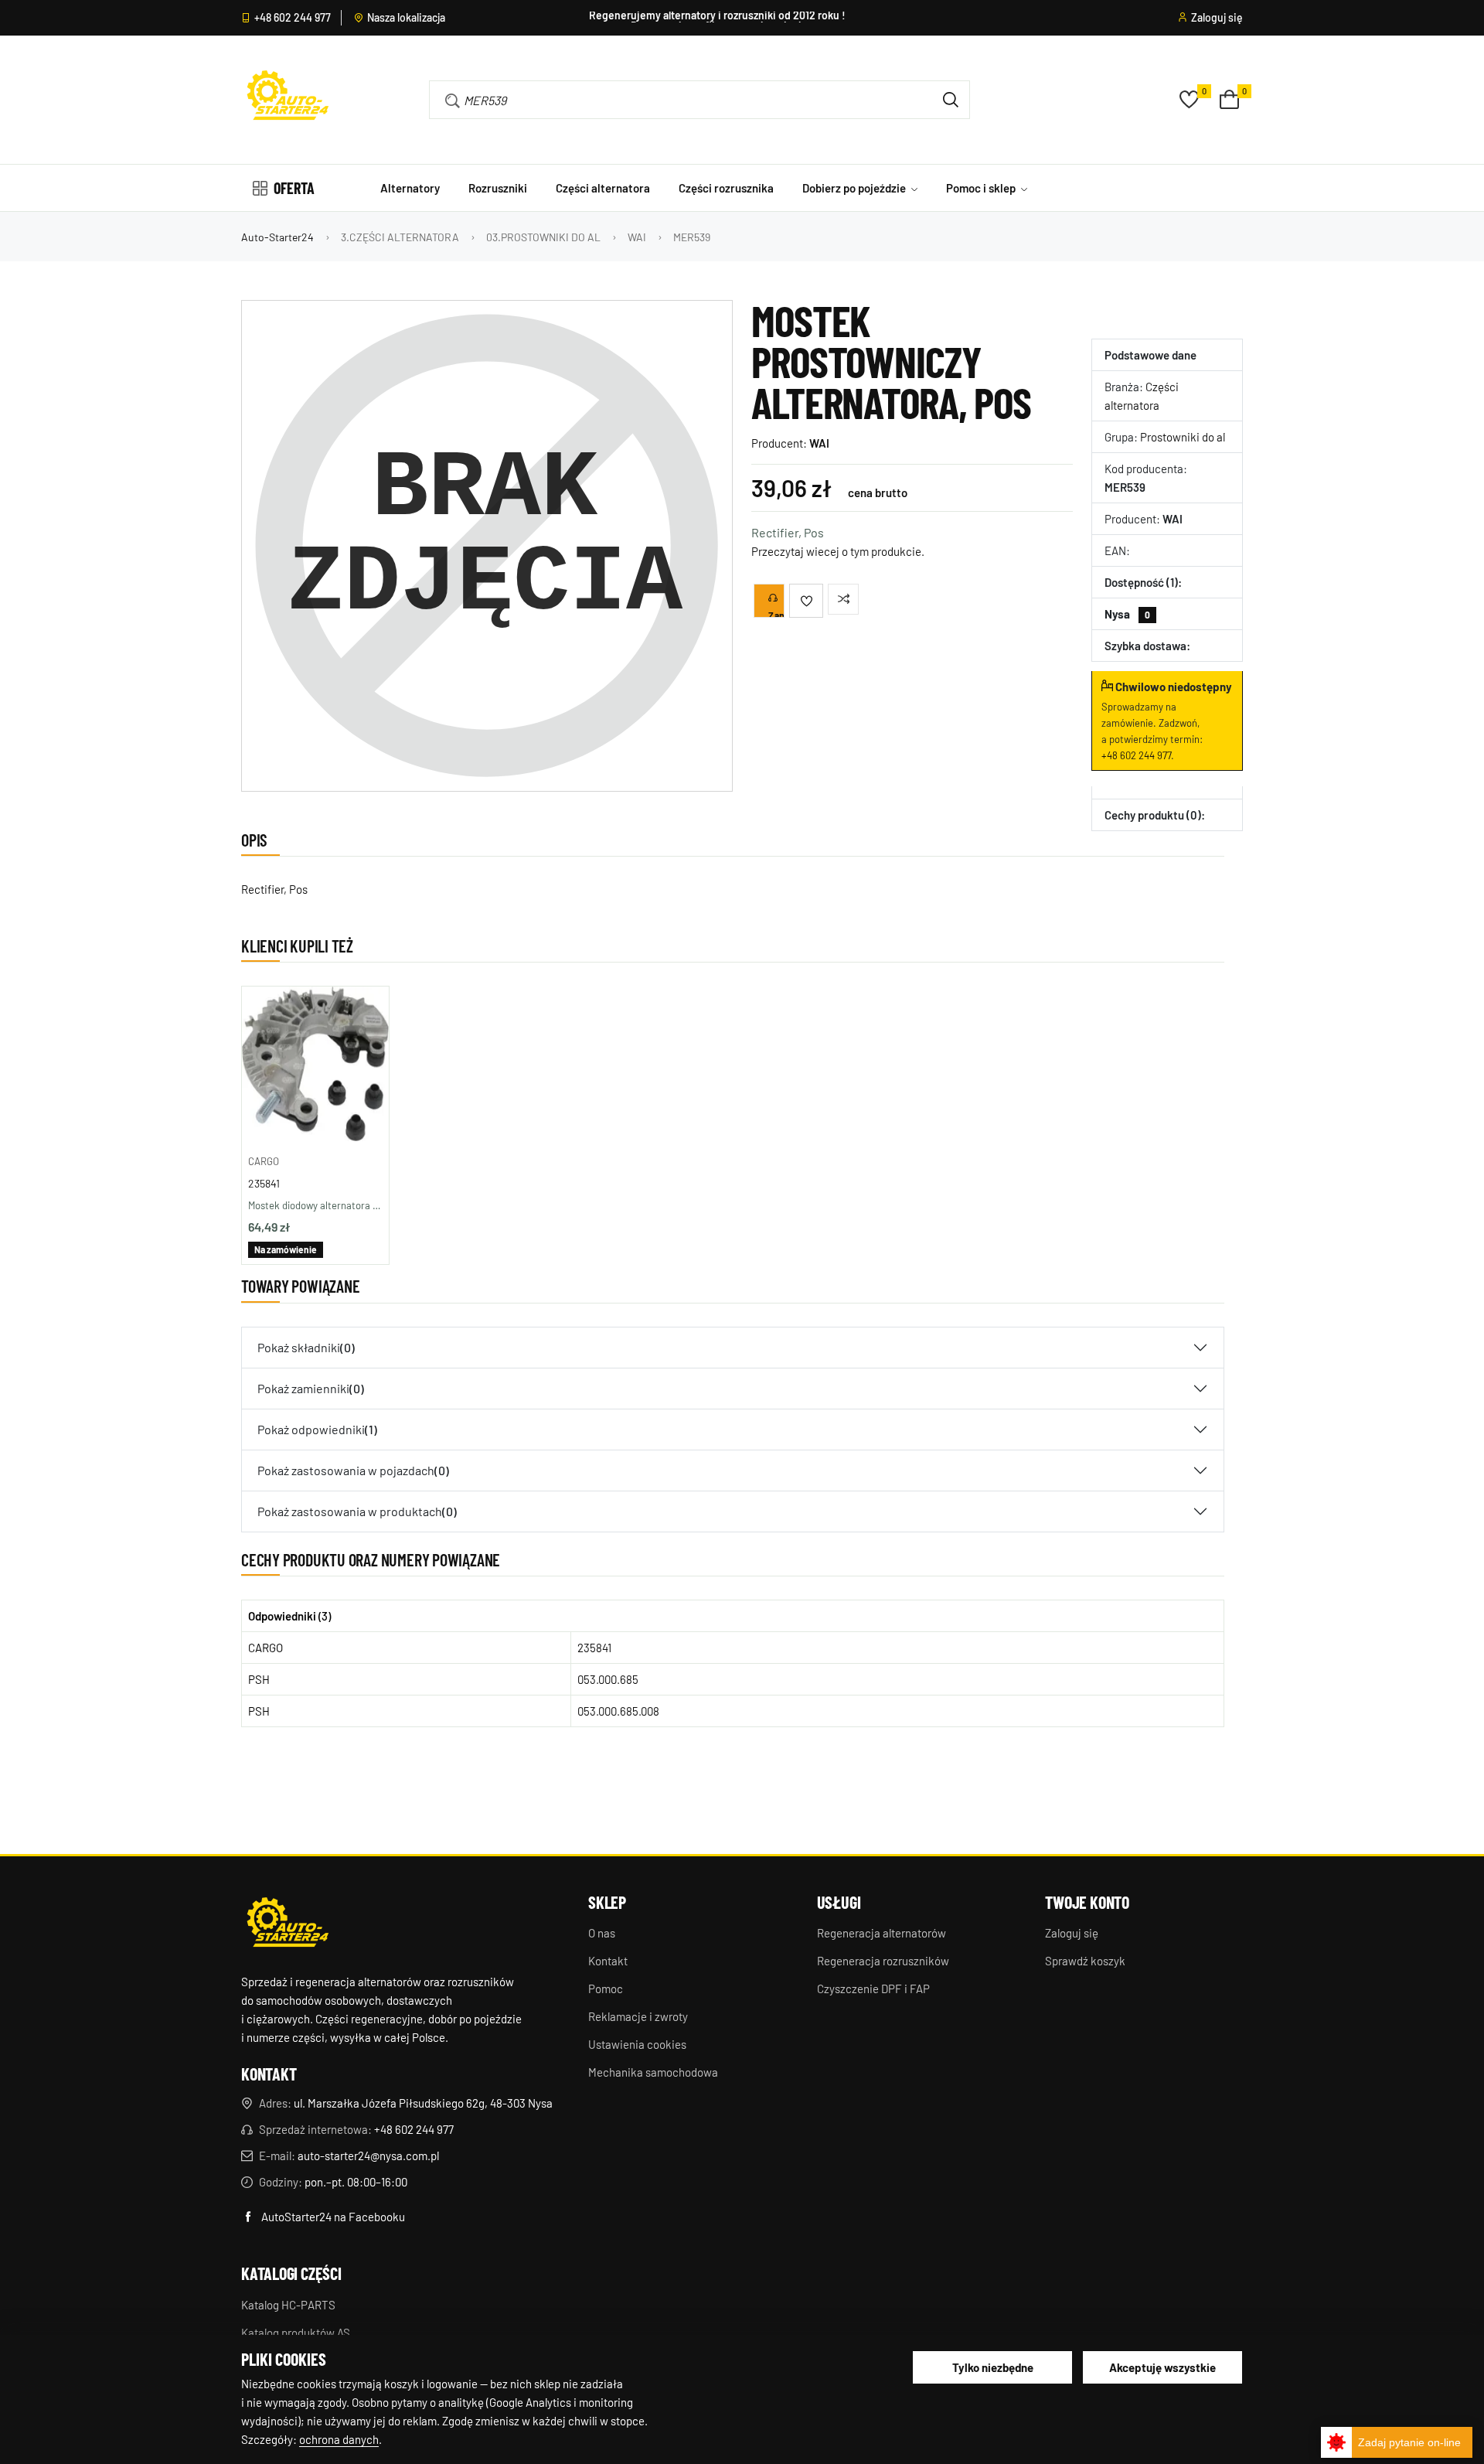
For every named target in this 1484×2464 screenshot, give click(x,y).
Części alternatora (603, 188)
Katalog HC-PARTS (288, 2305)
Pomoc (606, 1989)
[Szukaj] (951, 100)
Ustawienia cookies (637, 2044)
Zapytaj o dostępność (776, 614)
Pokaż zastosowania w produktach (357, 1511)
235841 (264, 1183)
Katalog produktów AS (296, 2333)
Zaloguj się (1217, 18)
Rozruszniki (498, 188)
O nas (602, 1933)
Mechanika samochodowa (653, 2072)
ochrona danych (339, 2439)
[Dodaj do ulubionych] (806, 601)
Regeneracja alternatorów (882, 1933)
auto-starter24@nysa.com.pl (368, 2156)
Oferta (294, 188)
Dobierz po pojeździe (855, 188)
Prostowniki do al (1183, 437)
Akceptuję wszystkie (1162, 2367)
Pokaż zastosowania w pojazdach (353, 1470)
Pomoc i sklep (982, 188)
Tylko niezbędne (993, 2367)
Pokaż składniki (306, 1347)
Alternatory (410, 188)
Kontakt (608, 1961)
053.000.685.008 (618, 1711)
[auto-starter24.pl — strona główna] (288, 1924)
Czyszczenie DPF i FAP (873, 1989)
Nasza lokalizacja (406, 18)
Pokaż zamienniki (311, 1388)
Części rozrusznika (726, 188)
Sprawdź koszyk (1085, 1961)
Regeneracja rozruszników (883, 1961)
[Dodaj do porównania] (843, 599)
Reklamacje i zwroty (638, 2016)
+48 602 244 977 (293, 18)
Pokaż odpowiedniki (317, 1429)
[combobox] (677, 100)
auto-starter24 (277, 237)
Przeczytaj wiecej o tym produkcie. (838, 551)
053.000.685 (608, 1679)
